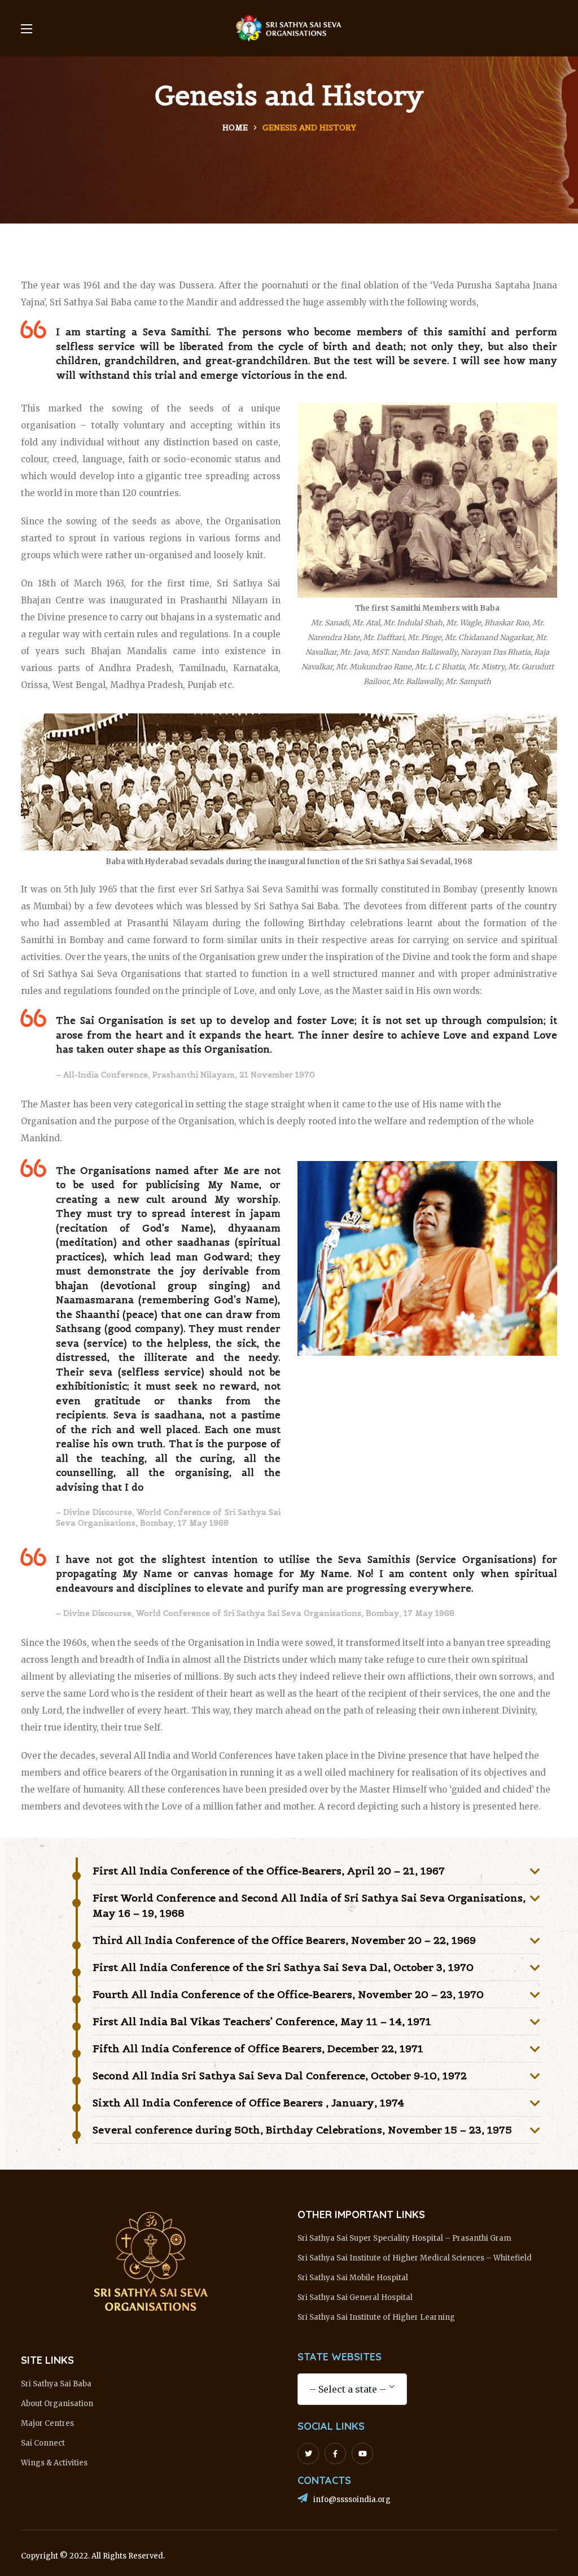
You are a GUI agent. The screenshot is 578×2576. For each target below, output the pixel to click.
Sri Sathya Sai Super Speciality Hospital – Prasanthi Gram (404, 2238)
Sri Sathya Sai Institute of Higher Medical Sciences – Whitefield (415, 2258)
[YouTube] (362, 2454)
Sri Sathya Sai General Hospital (355, 2297)
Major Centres (47, 2423)
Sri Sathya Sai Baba (56, 2384)
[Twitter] (308, 2454)
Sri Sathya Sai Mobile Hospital (353, 2278)
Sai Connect (43, 2443)
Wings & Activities (54, 2463)
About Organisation (57, 2404)
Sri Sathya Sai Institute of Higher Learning (376, 2317)
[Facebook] (335, 2454)
